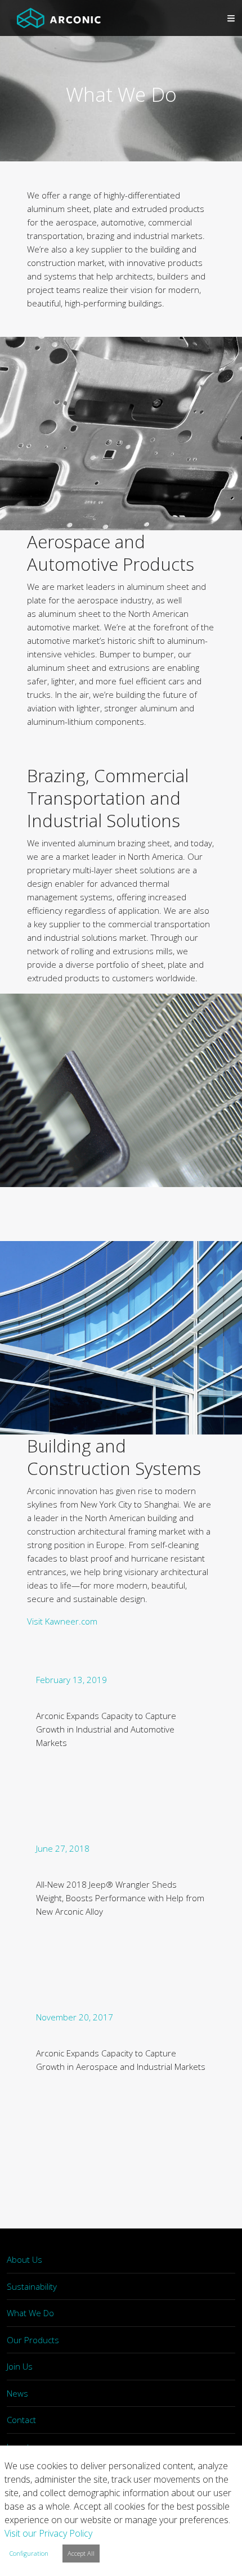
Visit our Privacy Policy (48, 2533)
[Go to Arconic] (59, 18)
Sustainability (32, 2286)
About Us (24, 2259)
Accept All (81, 2553)
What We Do (30, 2313)
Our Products (33, 2340)
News (17, 2393)
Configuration (29, 2553)
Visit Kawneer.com (62, 1621)
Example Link (121, 1748)
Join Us (20, 2366)
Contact (21, 2420)
